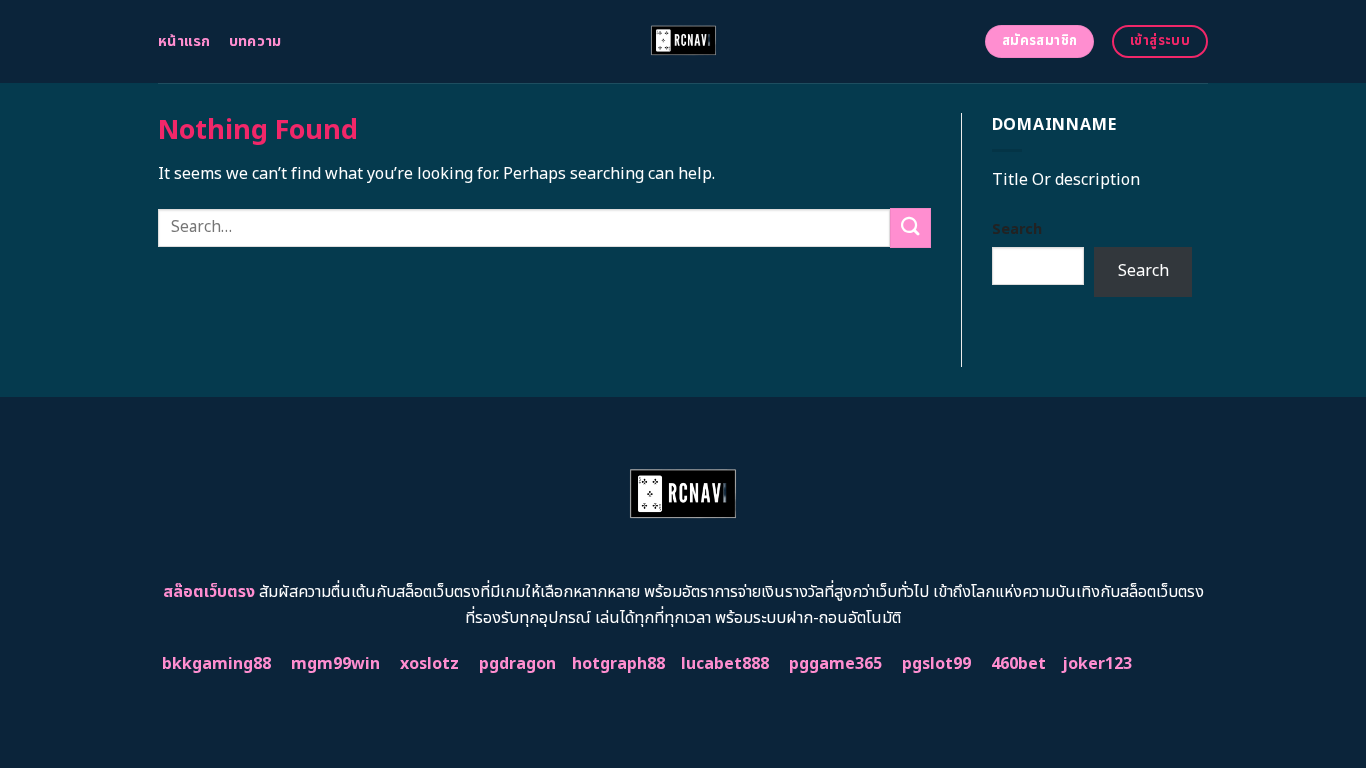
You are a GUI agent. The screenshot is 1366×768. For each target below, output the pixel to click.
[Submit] (910, 227)
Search (1017, 229)
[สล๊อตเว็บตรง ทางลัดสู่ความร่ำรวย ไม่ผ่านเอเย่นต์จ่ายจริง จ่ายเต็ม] (683, 41)
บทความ (255, 41)
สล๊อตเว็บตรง (209, 592)
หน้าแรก (184, 41)
